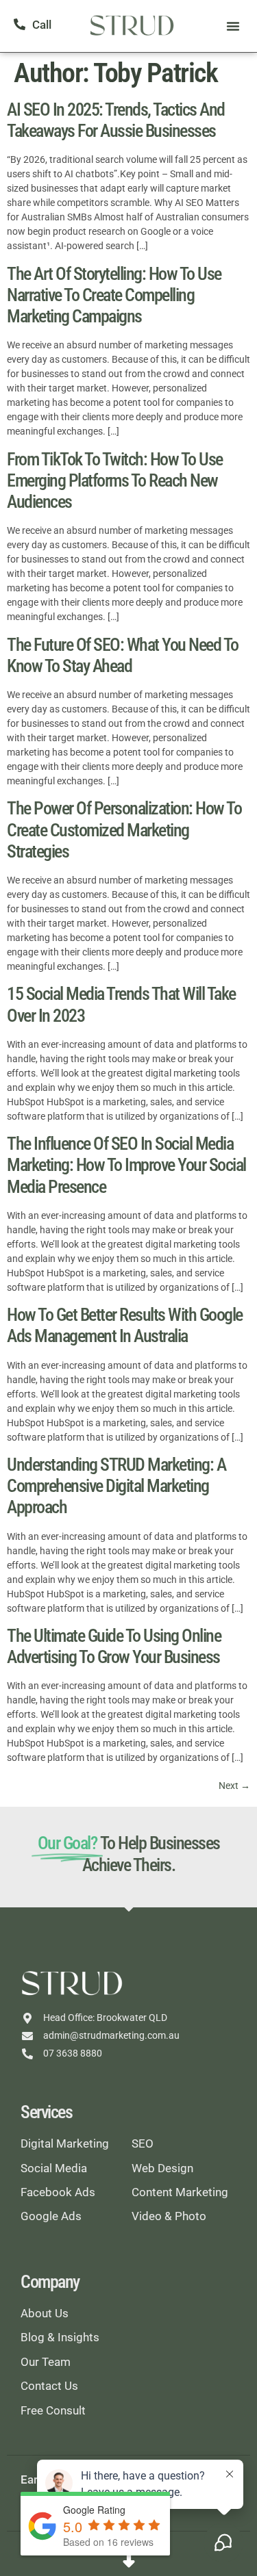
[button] (233, 26)
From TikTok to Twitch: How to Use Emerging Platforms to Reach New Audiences (115, 480)
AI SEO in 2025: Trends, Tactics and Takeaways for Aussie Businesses (116, 120)
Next (234, 1786)
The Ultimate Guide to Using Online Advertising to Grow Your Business (114, 1646)
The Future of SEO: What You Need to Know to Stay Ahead (123, 655)
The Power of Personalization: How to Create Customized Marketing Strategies (124, 829)
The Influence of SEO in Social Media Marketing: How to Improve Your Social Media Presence (126, 1165)
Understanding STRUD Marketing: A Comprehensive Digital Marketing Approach (116, 1486)
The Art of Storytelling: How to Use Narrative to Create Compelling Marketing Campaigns (114, 295)
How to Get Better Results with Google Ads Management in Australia (125, 1325)
